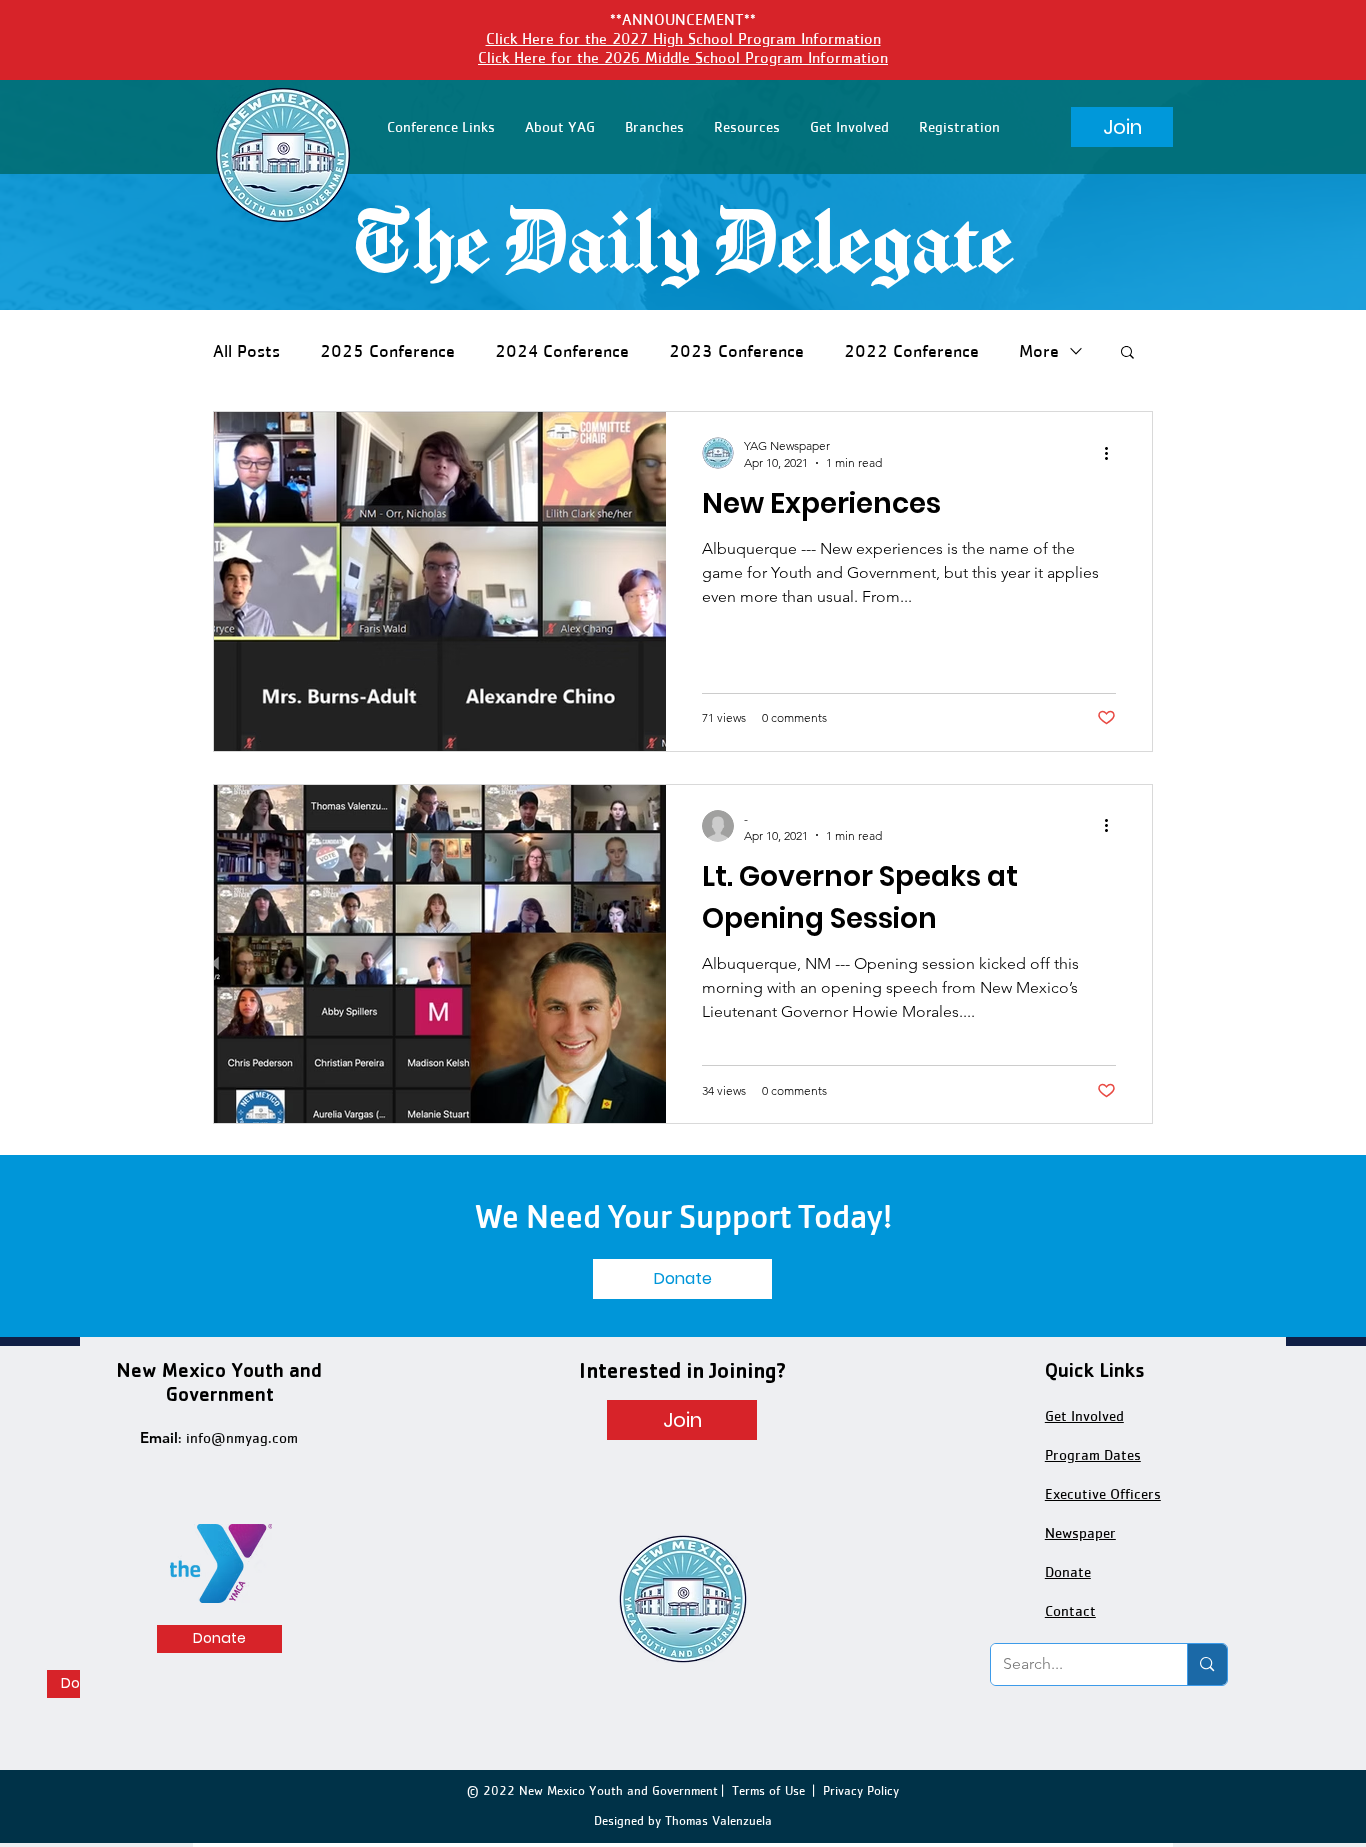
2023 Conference (736, 350)
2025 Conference (387, 350)
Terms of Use (768, 1790)
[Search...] (1206, 1664)
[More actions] (1113, 453)
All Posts (246, 350)
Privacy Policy (861, 1790)
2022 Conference (911, 350)
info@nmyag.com (242, 1438)
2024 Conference (562, 350)
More (1039, 350)
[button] (441, 127)
